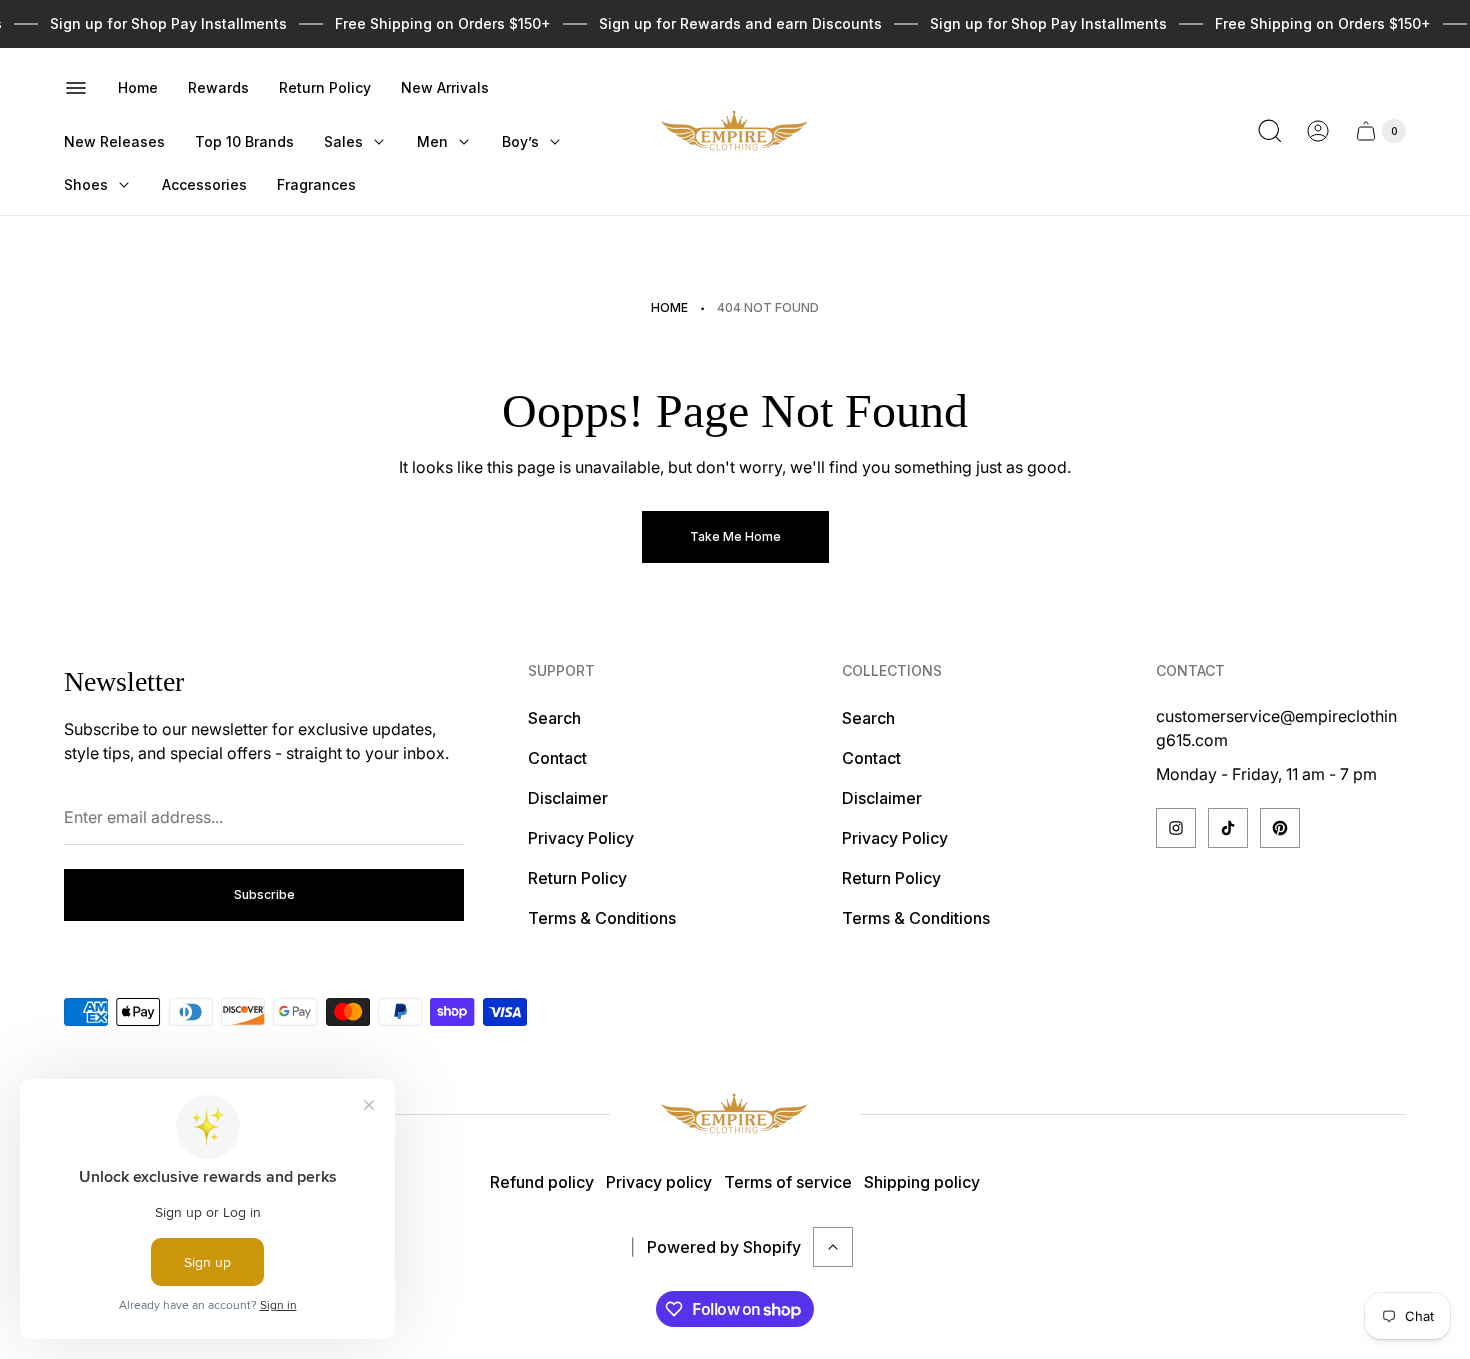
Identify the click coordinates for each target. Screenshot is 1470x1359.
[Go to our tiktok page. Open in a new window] (1228, 828)
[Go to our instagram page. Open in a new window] (1176, 828)
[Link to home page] (735, 1114)
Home (669, 307)
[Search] (1270, 131)
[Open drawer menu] (76, 88)
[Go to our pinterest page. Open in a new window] (1280, 828)
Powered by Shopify (724, 1247)
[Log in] (1318, 131)
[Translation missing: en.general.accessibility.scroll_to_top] (833, 1247)
